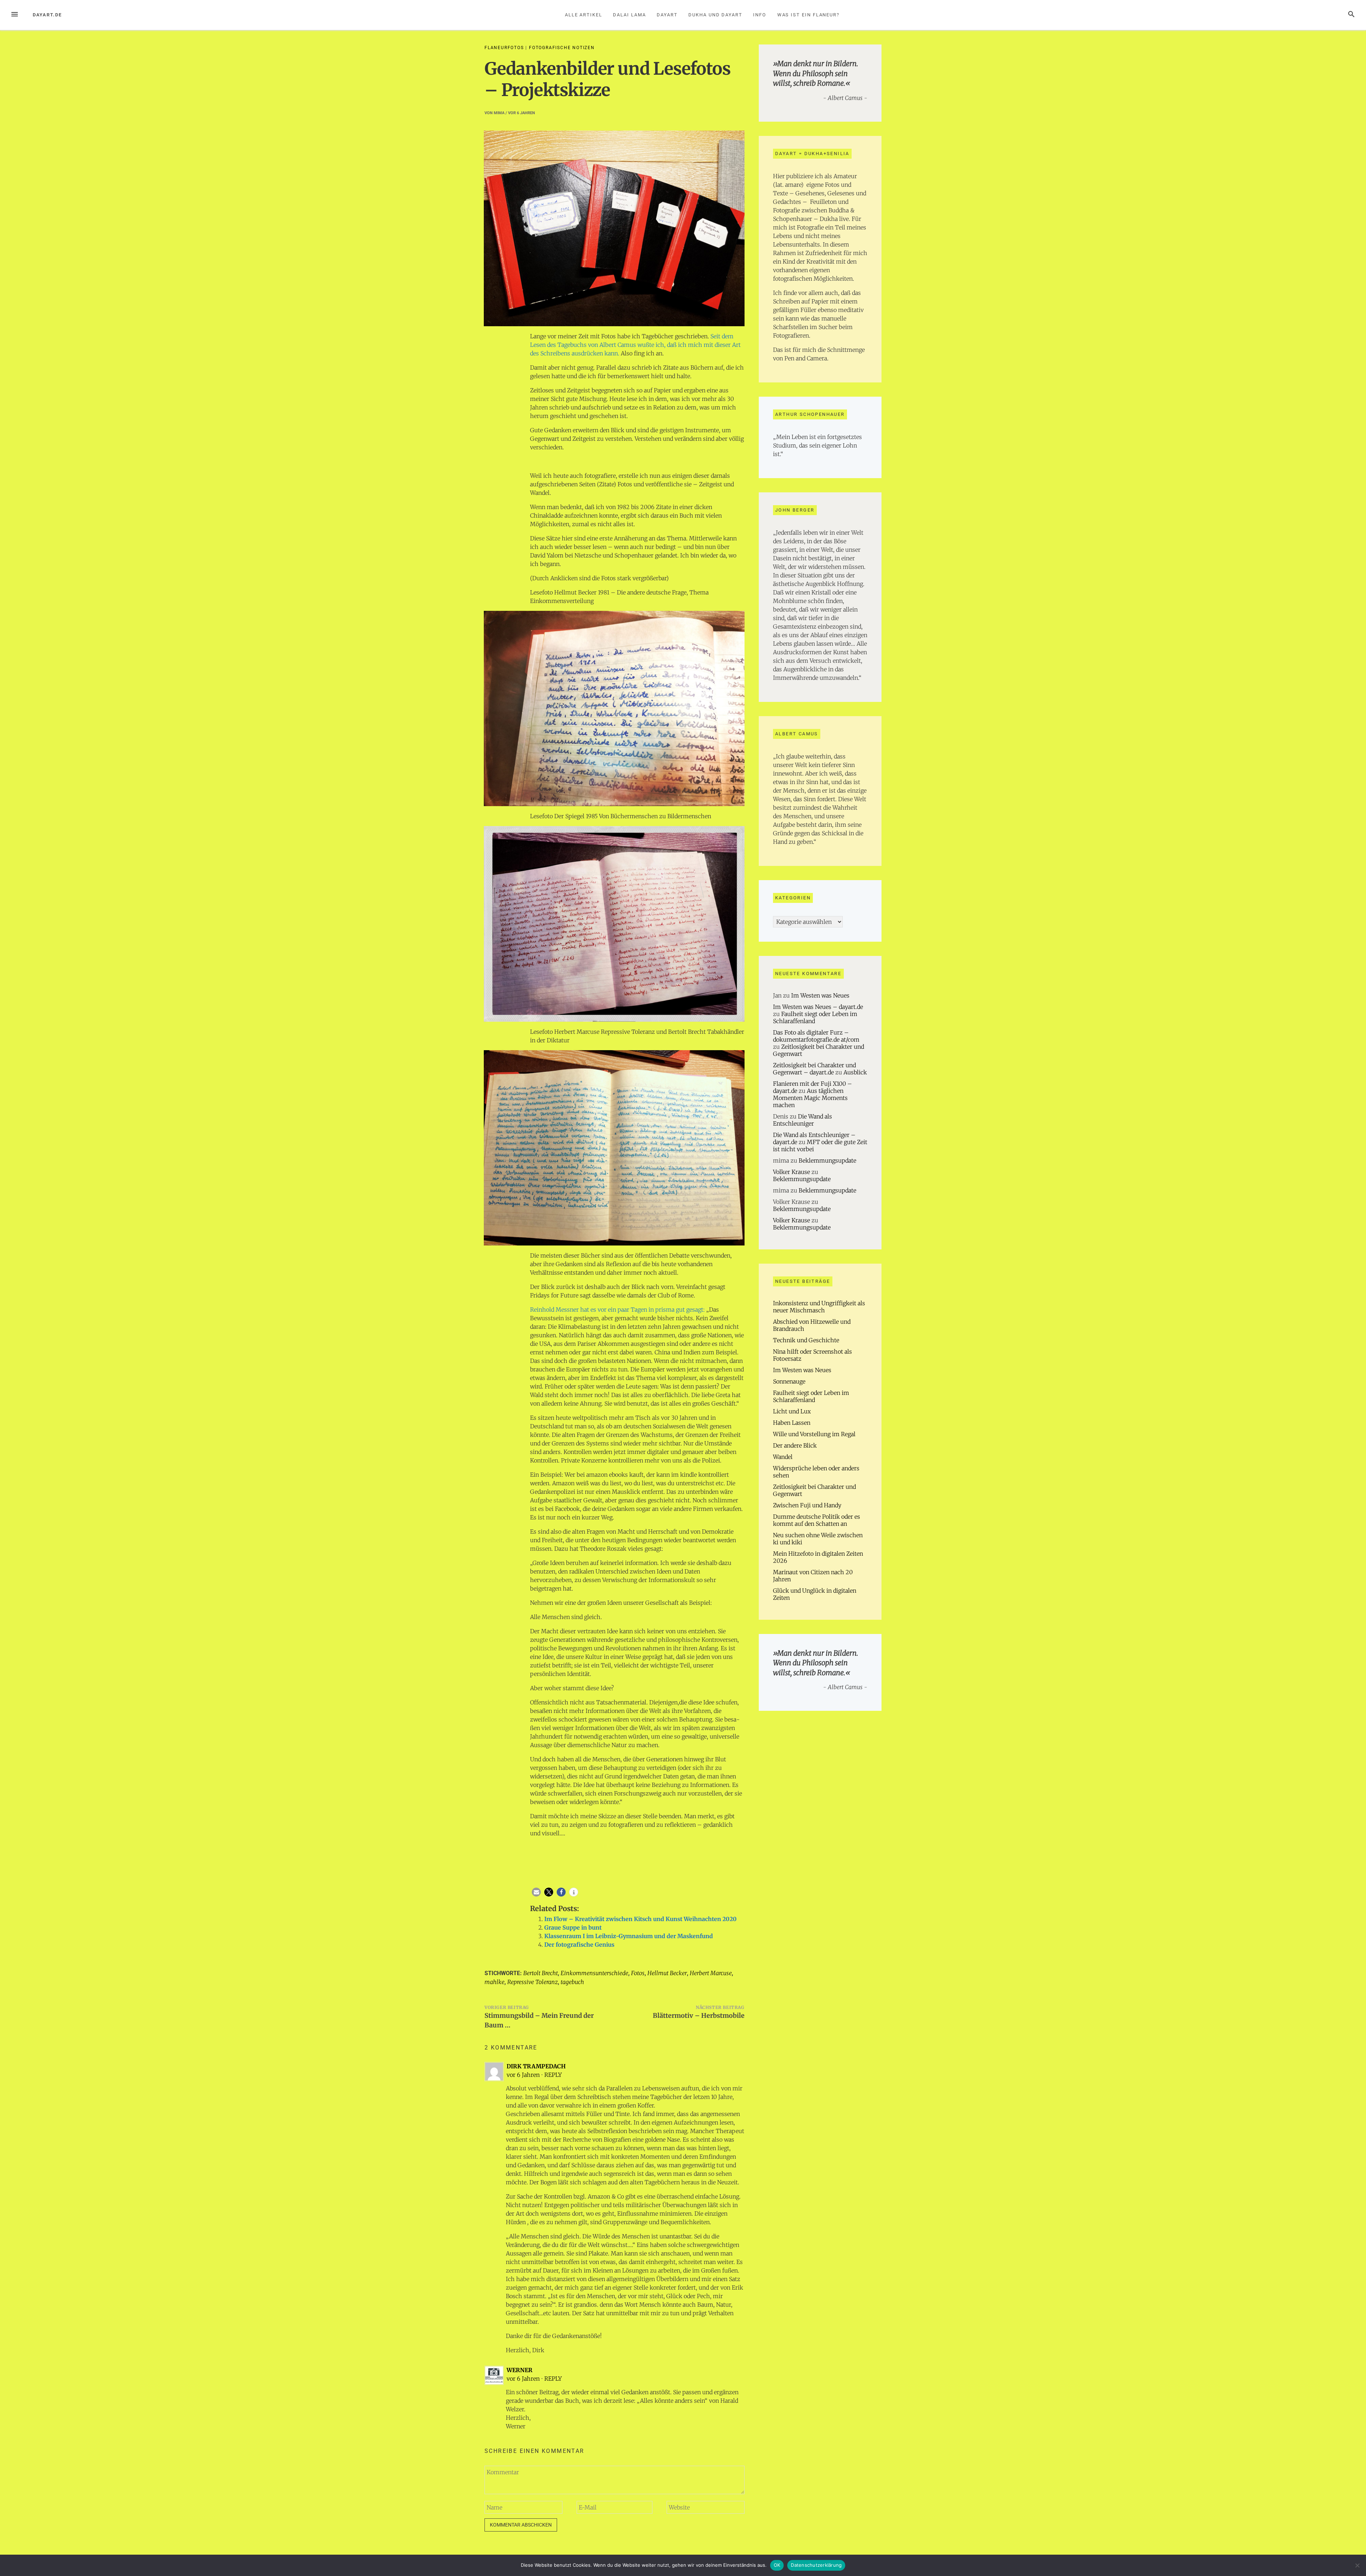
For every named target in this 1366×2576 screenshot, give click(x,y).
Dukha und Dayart (715, 15)
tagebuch (572, 1982)
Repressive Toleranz (533, 1982)
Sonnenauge (789, 1381)
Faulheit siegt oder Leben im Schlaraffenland (811, 1396)
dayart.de (47, 15)
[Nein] (1357, 2565)
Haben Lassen (792, 1423)
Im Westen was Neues (820, 995)
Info (760, 15)
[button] (536, 1892)
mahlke (494, 1982)
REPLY (553, 2075)
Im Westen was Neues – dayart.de (818, 1007)
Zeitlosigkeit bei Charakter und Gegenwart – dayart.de (814, 1069)
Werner (520, 2370)
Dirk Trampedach (536, 2066)
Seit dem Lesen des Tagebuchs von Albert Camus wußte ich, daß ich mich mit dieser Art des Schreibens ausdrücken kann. (635, 345)
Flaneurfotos (504, 48)
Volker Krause (791, 1172)
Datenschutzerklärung (816, 2565)
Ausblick (855, 1072)
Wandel (783, 1457)
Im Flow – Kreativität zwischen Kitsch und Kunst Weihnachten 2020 (640, 1919)
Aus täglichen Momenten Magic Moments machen (810, 1098)
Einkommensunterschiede (594, 1973)
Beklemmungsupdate (827, 1160)
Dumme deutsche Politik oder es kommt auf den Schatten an (817, 1520)
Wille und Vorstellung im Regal (814, 1434)
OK (777, 2565)
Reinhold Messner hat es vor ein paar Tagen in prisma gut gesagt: (617, 1310)
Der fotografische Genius (579, 1945)
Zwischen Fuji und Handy (807, 1505)
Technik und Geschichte (806, 1340)
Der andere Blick (795, 1445)
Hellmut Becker (667, 1973)
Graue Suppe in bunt (573, 1927)
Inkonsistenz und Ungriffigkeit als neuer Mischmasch (819, 1307)
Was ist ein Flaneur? (808, 15)
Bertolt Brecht (541, 1973)
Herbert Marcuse (711, 1973)
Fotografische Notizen (562, 48)
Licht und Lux (792, 1411)
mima (499, 113)
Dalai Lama (629, 15)
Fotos (638, 1973)
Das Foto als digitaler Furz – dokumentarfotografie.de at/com (816, 1036)
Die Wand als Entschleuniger (803, 1120)
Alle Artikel (584, 15)
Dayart (667, 15)
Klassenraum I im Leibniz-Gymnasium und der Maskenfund (629, 1936)
